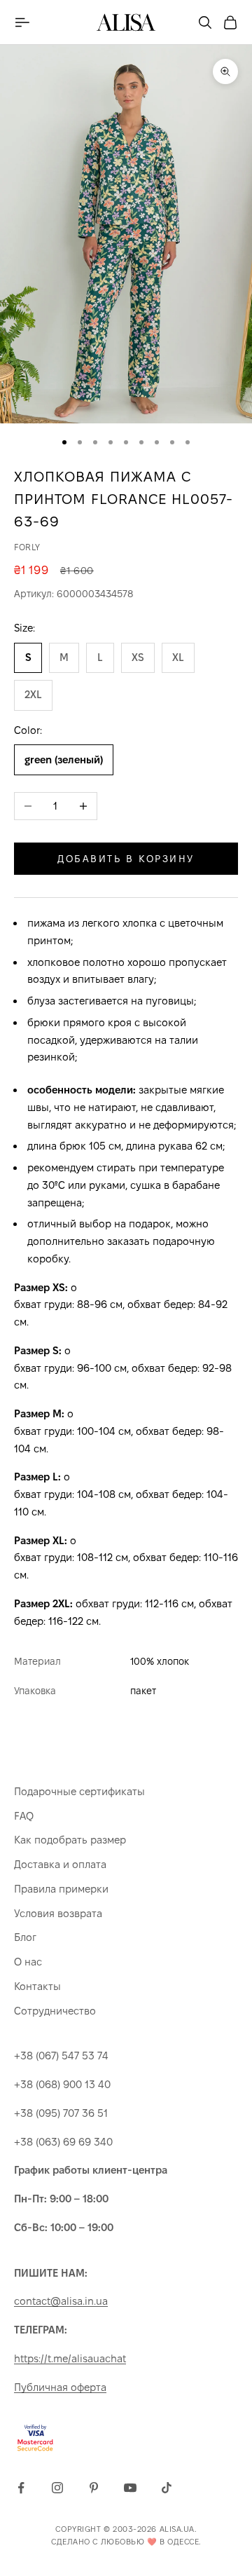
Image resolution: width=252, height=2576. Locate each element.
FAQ (24, 1816)
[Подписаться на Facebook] (21, 2488)
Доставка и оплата (60, 1864)
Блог (25, 1937)
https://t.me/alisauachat (70, 2358)
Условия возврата (58, 1913)
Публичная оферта (60, 2387)
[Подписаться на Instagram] (57, 2488)
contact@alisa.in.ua (61, 2301)
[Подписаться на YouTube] (130, 2488)
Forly (27, 547)
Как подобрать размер (70, 1840)
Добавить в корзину (126, 859)
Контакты (37, 1986)
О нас (28, 1962)
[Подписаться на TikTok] (167, 2488)
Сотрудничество (55, 2011)
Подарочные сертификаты (79, 1791)
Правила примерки (61, 1889)
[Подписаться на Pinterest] (94, 2488)
